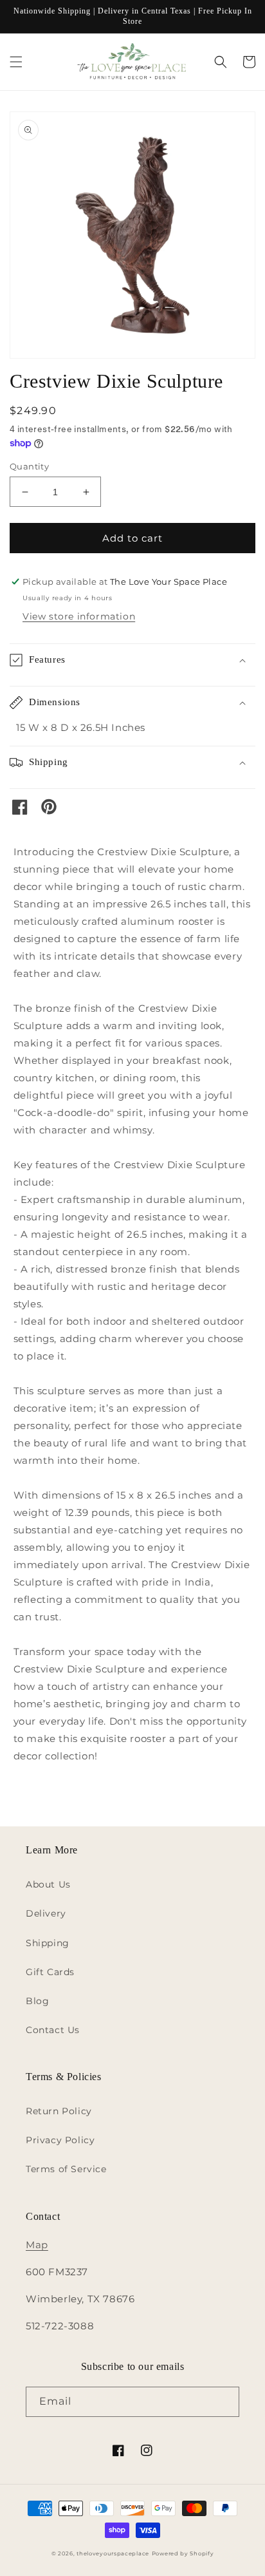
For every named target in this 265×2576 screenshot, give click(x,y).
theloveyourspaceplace (113, 2553)
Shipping (48, 1943)
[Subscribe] (224, 2402)
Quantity (29, 466)
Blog (37, 2001)
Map (37, 2245)
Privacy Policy (60, 2140)
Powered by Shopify (183, 2553)
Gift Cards (50, 1972)
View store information (79, 616)
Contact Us (53, 2030)
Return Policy (59, 2111)
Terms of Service (66, 2169)
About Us (48, 1884)
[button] (16, 62)
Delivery (46, 1913)
